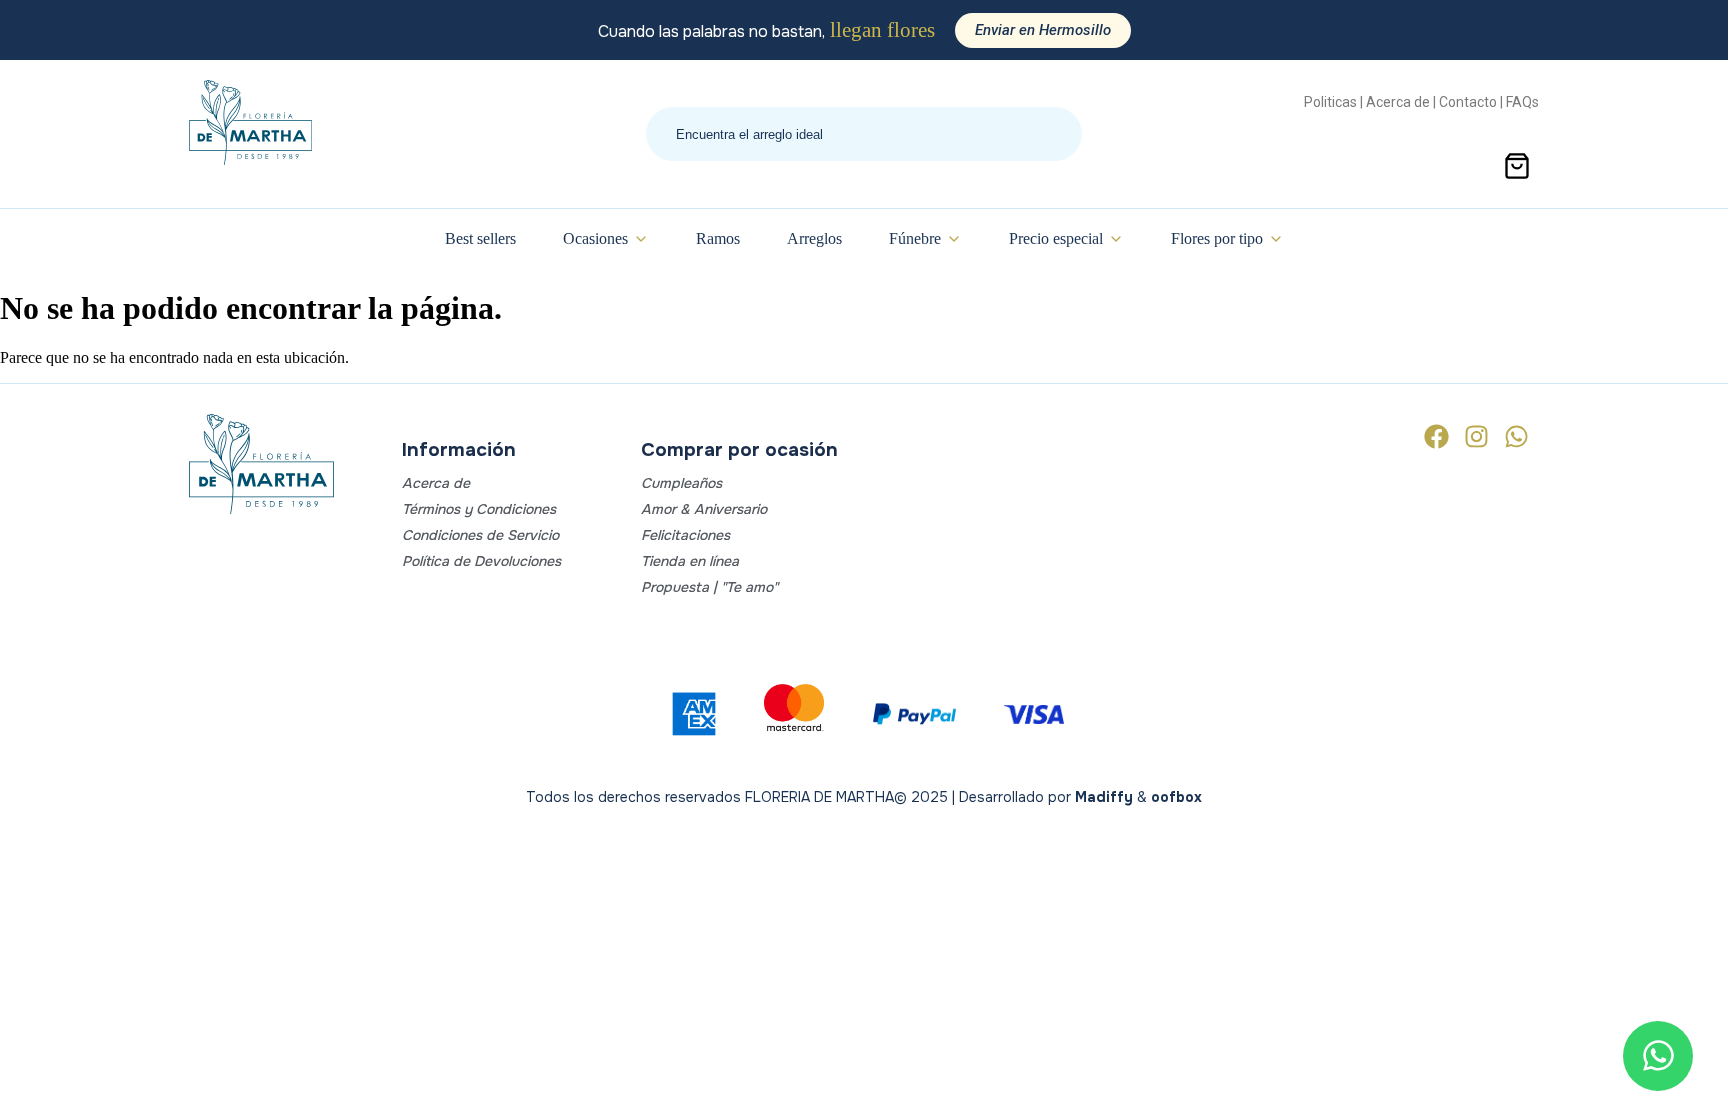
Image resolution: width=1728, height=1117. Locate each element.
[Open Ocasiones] (641, 239)
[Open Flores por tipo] (1276, 239)
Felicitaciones (685, 535)
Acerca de (436, 483)
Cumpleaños (681, 483)
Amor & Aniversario (704, 509)
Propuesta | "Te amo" (709, 587)
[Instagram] (1476, 436)
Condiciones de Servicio (480, 535)
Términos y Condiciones (479, 509)
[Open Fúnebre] (954, 239)
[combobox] (864, 134)
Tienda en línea (690, 561)
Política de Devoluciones (481, 561)
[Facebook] (1436, 436)
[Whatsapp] (1516, 436)
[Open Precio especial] (1116, 239)
